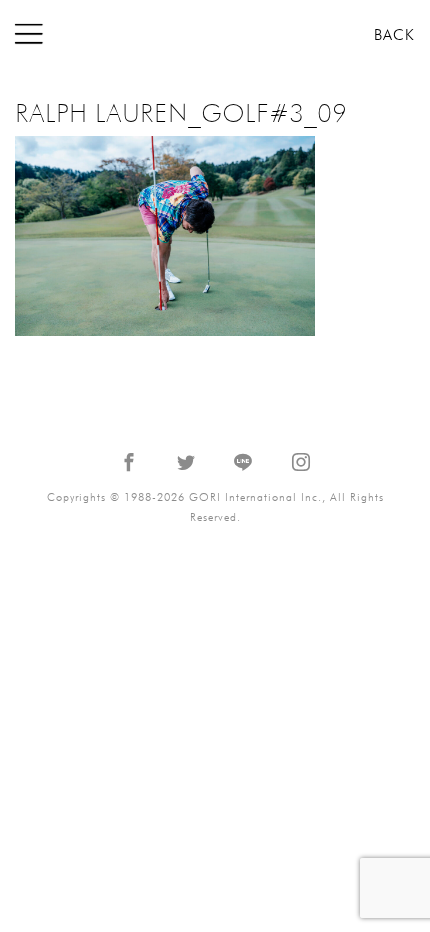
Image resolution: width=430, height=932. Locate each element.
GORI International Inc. (215, 34)
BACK (394, 35)
